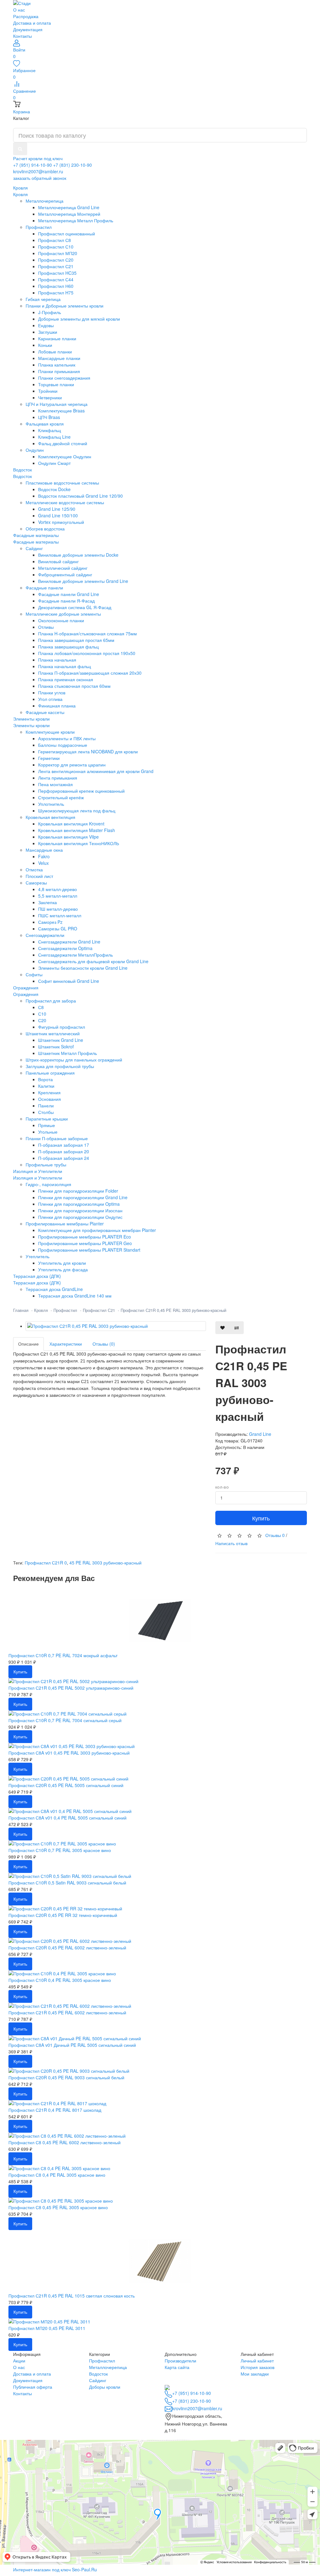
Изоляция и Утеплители (38, 1178)
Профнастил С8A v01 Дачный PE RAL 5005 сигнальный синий (72, 2045)
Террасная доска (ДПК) (37, 1283)
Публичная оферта (33, 2387)
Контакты (22, 36)
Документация (28, 29)
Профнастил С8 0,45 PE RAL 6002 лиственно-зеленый (65, 2142)
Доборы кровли (105, 2387)
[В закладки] (222, 1328)
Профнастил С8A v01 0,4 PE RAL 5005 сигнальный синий (67, 1818)
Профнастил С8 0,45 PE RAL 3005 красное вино (58, 2207)
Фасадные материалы (36, 542)
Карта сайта (177, 2367)
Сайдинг (98, 2380)
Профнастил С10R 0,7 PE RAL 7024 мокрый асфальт (63, 1655)
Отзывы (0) (104, 1344)
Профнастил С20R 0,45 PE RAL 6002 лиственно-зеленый (67, 1948)
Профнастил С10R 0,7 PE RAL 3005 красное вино (60, 1850)
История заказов (257, 2367)
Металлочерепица (108, 2367)
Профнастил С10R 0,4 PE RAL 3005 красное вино (60, 1980)
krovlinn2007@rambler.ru (38, 171)
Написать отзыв (231, 1543)
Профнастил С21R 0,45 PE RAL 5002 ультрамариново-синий (71, 1688)
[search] (20, 149)
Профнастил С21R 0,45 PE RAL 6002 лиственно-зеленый (67, 2012)
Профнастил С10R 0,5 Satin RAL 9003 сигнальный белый (67, 1883)
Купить (261, 1518)
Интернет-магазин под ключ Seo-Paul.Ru (55, 2569)
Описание (28, 1344)
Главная (21, 1310)
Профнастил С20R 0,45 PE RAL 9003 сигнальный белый (66, 2077)
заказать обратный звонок (40, 178)
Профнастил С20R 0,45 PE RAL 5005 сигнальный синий (66, 1785)
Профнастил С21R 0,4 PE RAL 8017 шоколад (55, 2110)
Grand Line (260, 1434)
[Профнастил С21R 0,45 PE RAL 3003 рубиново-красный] (116, 1326)
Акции (19, 2361)
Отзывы (275, 1535)
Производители (180, 2361)
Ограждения (26, 994)
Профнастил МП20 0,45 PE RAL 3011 (47, 2328)
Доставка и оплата (32, 23)
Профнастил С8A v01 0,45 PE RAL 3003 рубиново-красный (69, 1753)
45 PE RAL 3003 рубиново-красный (105, 1563)
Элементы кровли (31, 725)
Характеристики (66, 1344)
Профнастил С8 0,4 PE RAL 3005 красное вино (57, 2175)
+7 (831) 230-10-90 (72, 165)
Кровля (20, 194)
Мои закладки (255, 2374)
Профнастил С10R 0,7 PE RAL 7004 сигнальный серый (65, 1720)
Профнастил (65, 1310)
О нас (19, 10)
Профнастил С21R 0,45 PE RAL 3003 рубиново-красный (173, 1310)
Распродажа (26, 16)
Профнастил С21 (99, 1310)
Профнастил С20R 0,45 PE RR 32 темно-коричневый (63, 1915)
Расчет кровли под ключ (38, 158)
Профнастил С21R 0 (46, 1563)
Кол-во (222, 1487)
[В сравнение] (237, 1328)
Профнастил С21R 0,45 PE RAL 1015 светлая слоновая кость (72, 2296)
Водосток (22, 476)
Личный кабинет (257, 2361)
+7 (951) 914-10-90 (32, 165)
